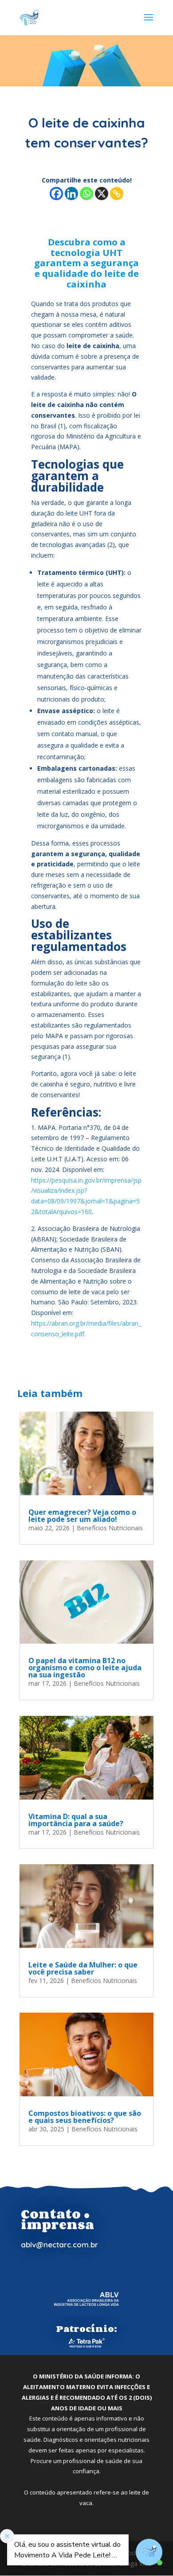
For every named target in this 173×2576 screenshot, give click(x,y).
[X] (102, 194)
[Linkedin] (71, 194)
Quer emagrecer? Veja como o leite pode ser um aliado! (82, 1516)
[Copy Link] (117, 194)
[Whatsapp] (86, 194)
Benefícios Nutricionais (110, 1528)
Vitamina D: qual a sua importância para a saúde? (76, 1820)
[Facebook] (56, 194)
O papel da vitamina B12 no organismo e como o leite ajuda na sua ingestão (85, 1668)
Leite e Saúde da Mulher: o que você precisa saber (83, 1968)
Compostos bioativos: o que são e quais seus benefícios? (85, 2117)
